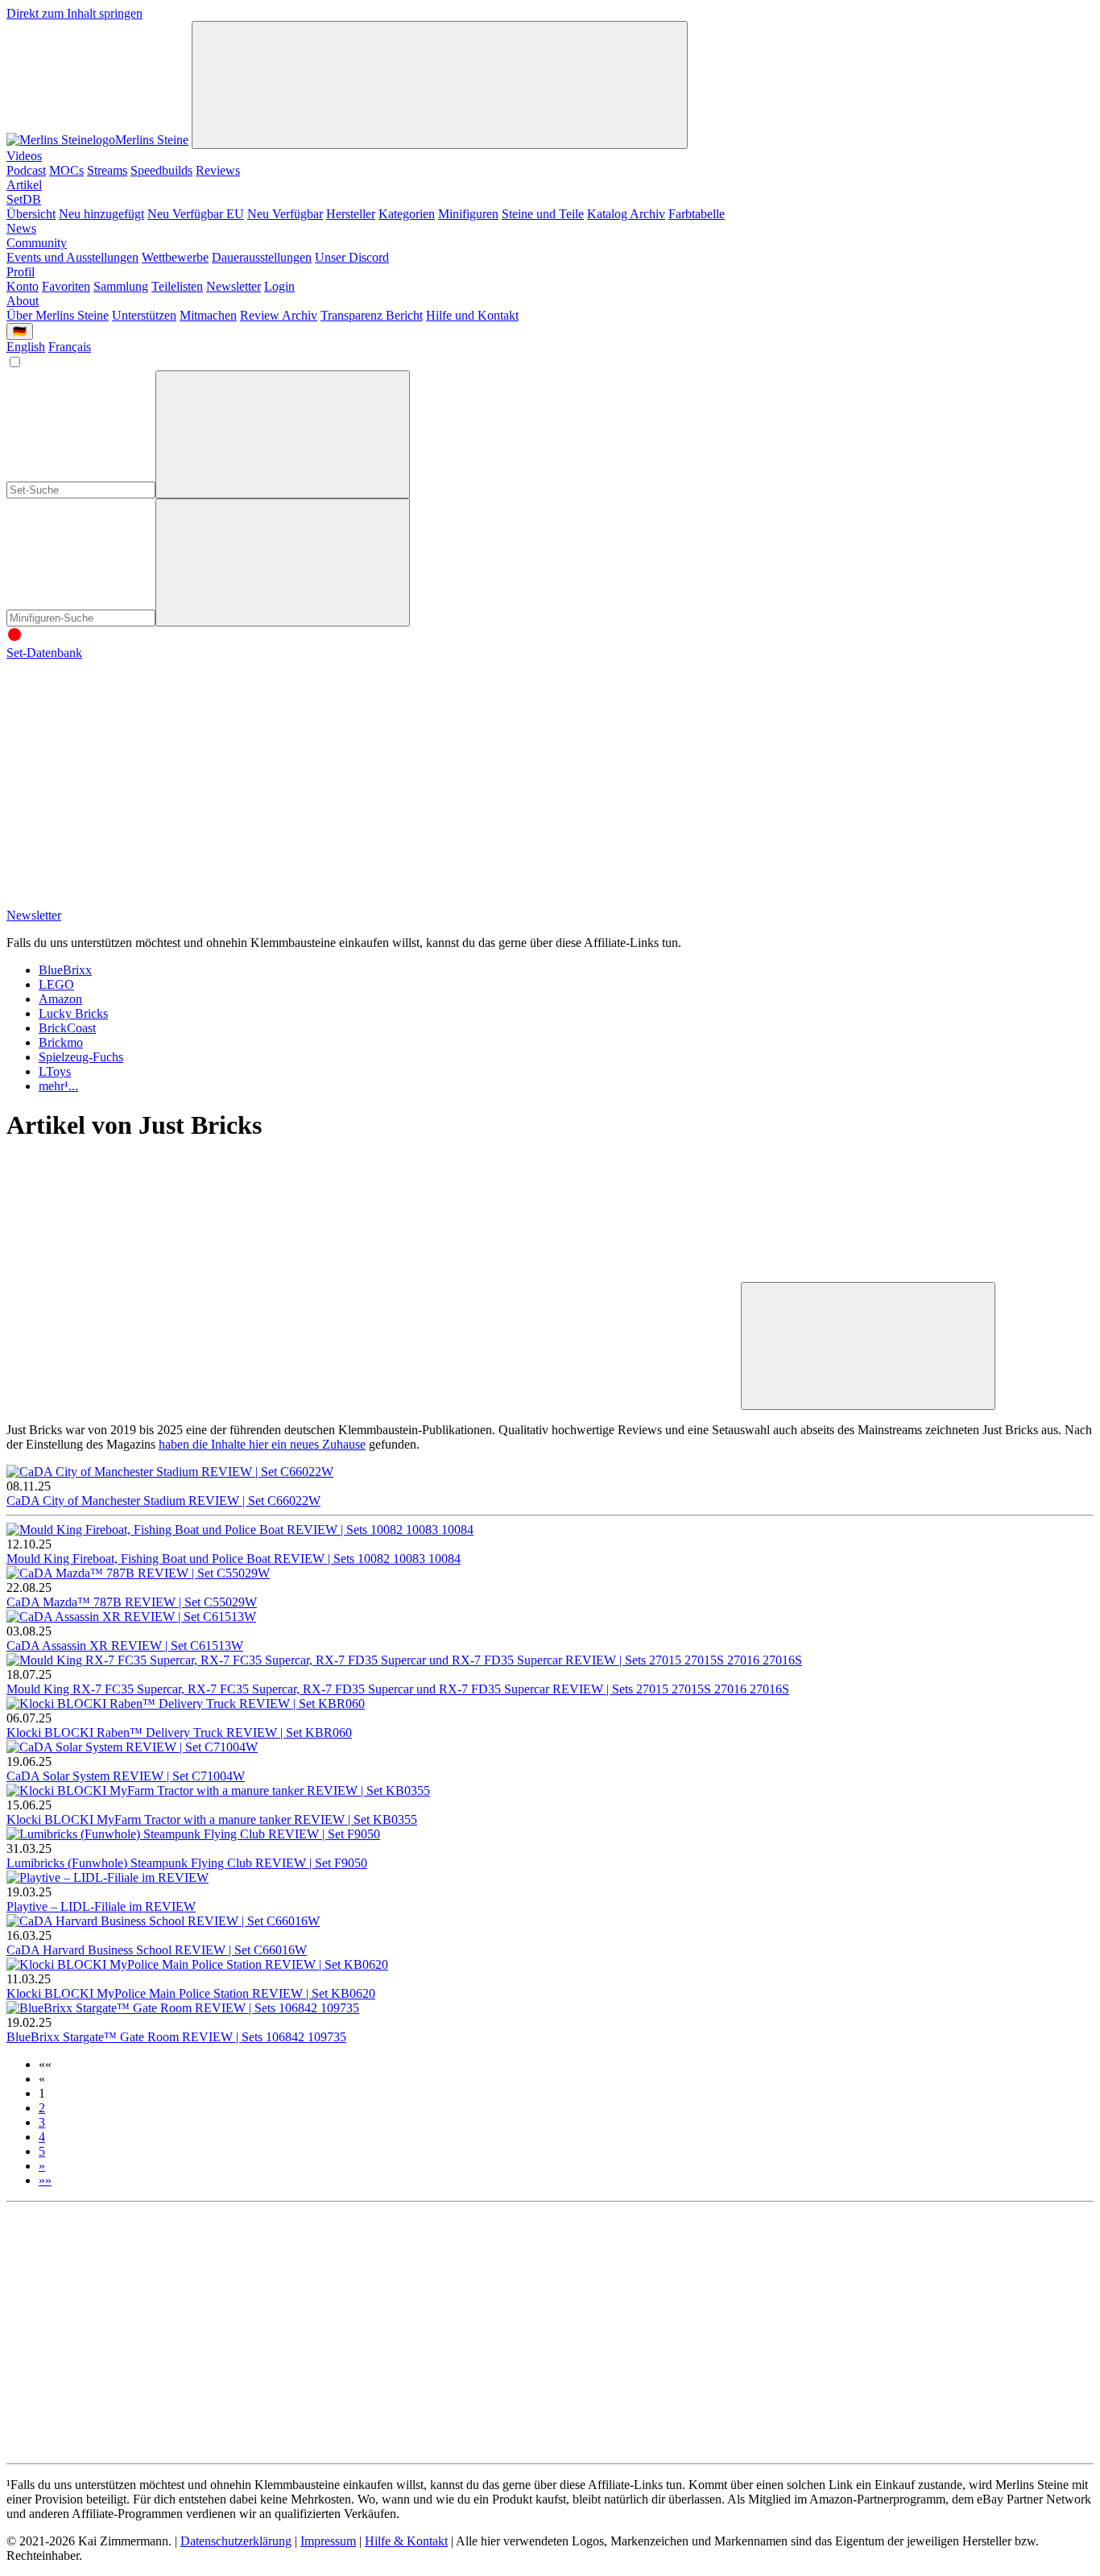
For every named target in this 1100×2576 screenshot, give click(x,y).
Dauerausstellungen (262, 257)
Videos (24, 156)
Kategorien (407, 214)
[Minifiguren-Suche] (283, 434)
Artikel (24, 185)
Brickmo (61, 1042)
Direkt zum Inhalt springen (74, 13)
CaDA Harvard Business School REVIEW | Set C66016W (157, 1950)
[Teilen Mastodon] (127, 1274)
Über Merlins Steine (58, 315)
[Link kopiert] (868, 1346)
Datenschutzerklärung (236, 2541)
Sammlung (121, 286)
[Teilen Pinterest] (372, 1401)
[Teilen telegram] (617, 1401)
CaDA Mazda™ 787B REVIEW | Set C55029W (132, 1602)
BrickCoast (67, 1028)
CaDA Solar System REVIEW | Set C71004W (126, 1776)
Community (37, 243)
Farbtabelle (697, 214)
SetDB (24, 199)
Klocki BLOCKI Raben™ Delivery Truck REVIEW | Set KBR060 (179, 1732)
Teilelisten (177, 286)
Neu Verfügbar (285, 214)
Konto (23, 286)
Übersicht (31, 214)
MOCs (66, 170)
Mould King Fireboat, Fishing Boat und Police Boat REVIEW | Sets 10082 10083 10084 (234, 1559)
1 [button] (42, 2093)
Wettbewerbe (175, 257)
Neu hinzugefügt (101, 214)
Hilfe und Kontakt (472, 315)
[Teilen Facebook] (127, 1401)
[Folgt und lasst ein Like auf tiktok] (372, 777)
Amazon (60, 999)
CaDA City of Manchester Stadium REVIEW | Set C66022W (163, 1501)
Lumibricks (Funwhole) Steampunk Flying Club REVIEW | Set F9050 (187, 1863)
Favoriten (66, 286)
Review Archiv (279, 315)
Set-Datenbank (44, 653)
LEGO (56, 984)
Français (70, 347)
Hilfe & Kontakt (406, 2541)
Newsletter (234, 286)
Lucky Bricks (73, 1013)
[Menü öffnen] (440, 85)
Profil (21, 272)
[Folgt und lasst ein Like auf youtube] (127, 777)
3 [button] (42, 2122)
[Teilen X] (617, 1274)
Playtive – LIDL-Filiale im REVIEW (101, 1906)
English (26, 347)
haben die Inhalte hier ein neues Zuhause (262, 1444)
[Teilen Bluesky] (862, 1274)
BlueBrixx (65, 970)
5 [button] (42, 2151)
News (21, 228)
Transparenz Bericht (372, 315)
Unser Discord (352, 257)
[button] (45, 2064)
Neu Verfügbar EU (196, 214)
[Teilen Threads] (372, 1274)
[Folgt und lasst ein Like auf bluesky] (862, 777)
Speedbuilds (161, 170)
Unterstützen (144, 315)
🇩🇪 (20, 331)
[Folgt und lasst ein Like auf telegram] (127, 901)
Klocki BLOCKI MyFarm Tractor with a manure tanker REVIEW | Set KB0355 (212, 1819)
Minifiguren (468, 214)
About (23, 301)
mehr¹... (58, 1086)
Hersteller (351, 214)
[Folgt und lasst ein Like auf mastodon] (617, 777)
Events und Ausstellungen (72, 257)
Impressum (328, 2541)
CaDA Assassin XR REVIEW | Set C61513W (125, 1646)
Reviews (218, 170)
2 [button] (42, 2108)
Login (279, 286)
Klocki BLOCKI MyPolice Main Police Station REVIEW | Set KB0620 (191, 1993)
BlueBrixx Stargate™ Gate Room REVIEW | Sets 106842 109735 (176, 2037)
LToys (55, 1071)
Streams (107, 170)
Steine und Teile (543, 214)
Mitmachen (208, 315)
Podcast (26, 170)
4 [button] (42, 2137)
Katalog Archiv (626, 214)
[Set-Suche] (283, 562)
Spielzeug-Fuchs (81, 1057)
